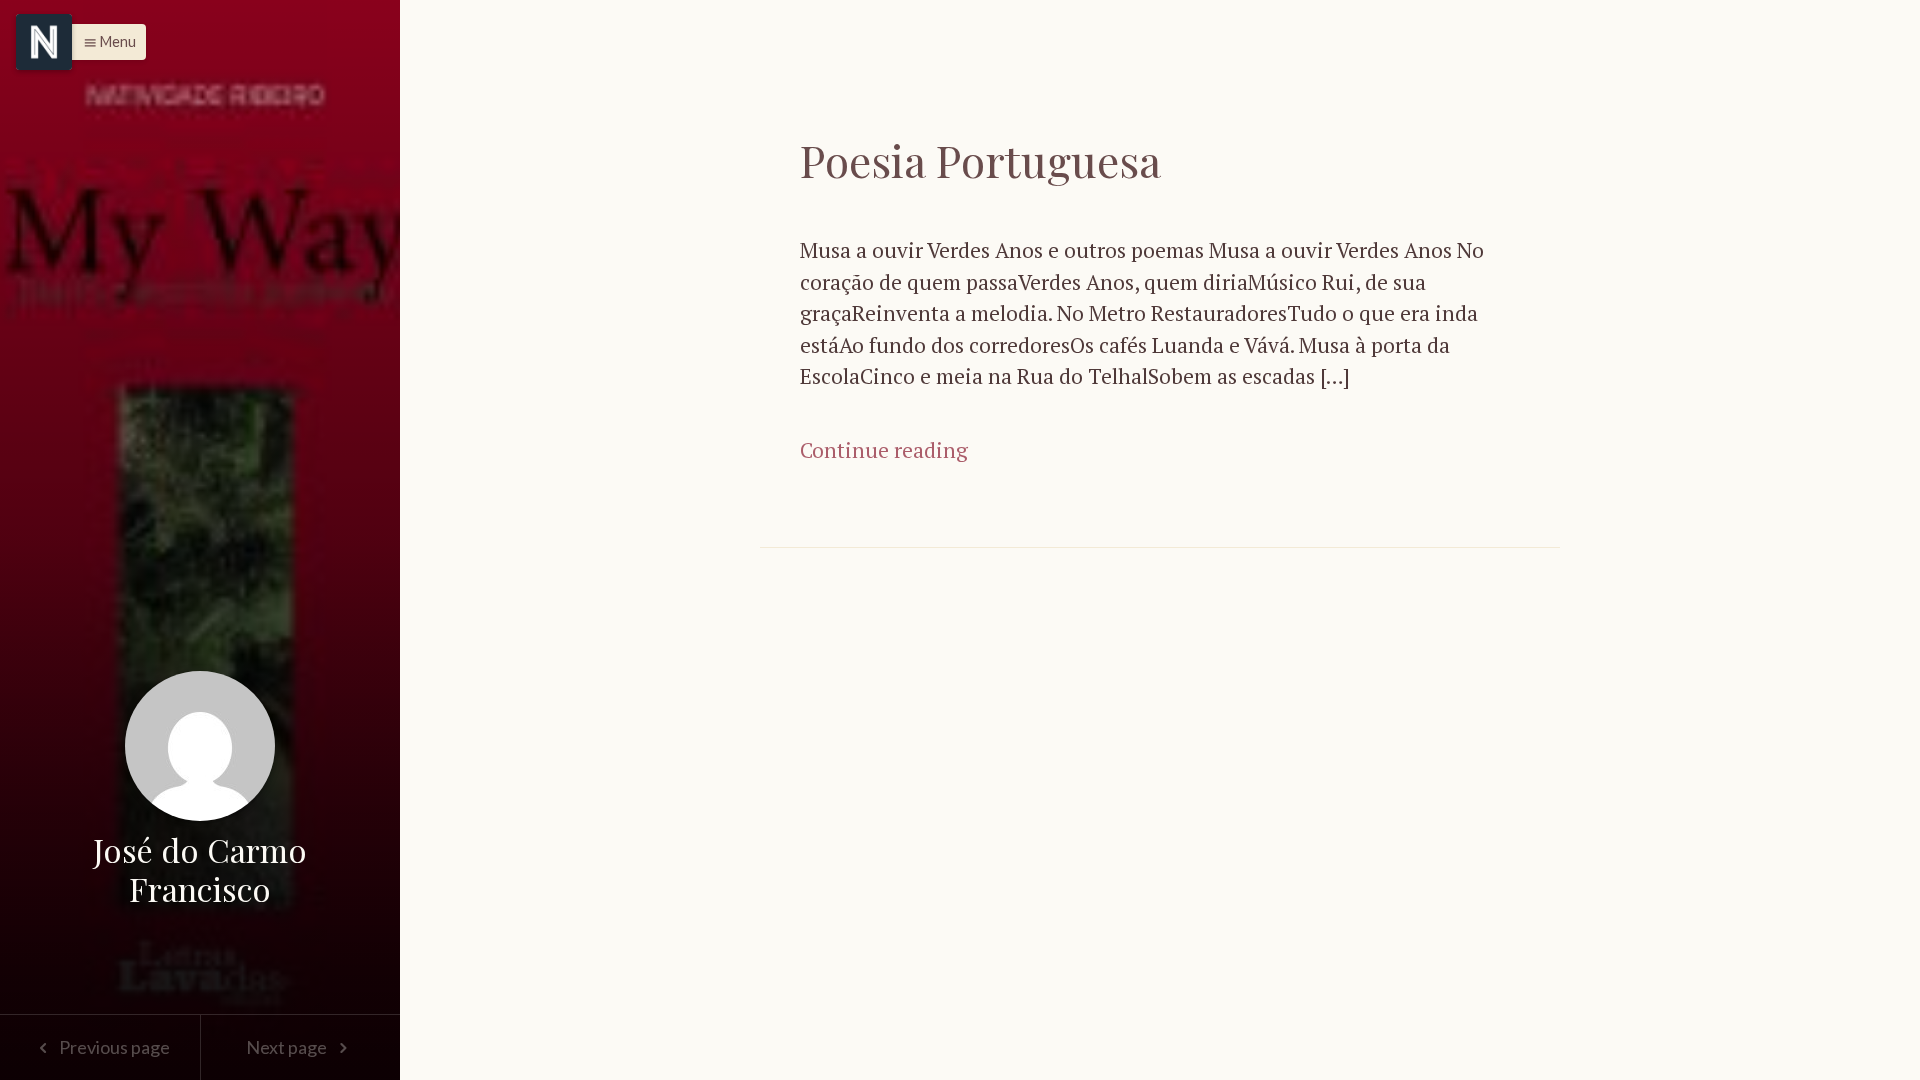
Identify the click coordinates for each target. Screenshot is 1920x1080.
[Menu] (44, 42)
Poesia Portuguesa (980, 159)
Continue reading (884, 450)
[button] (104, 42)
